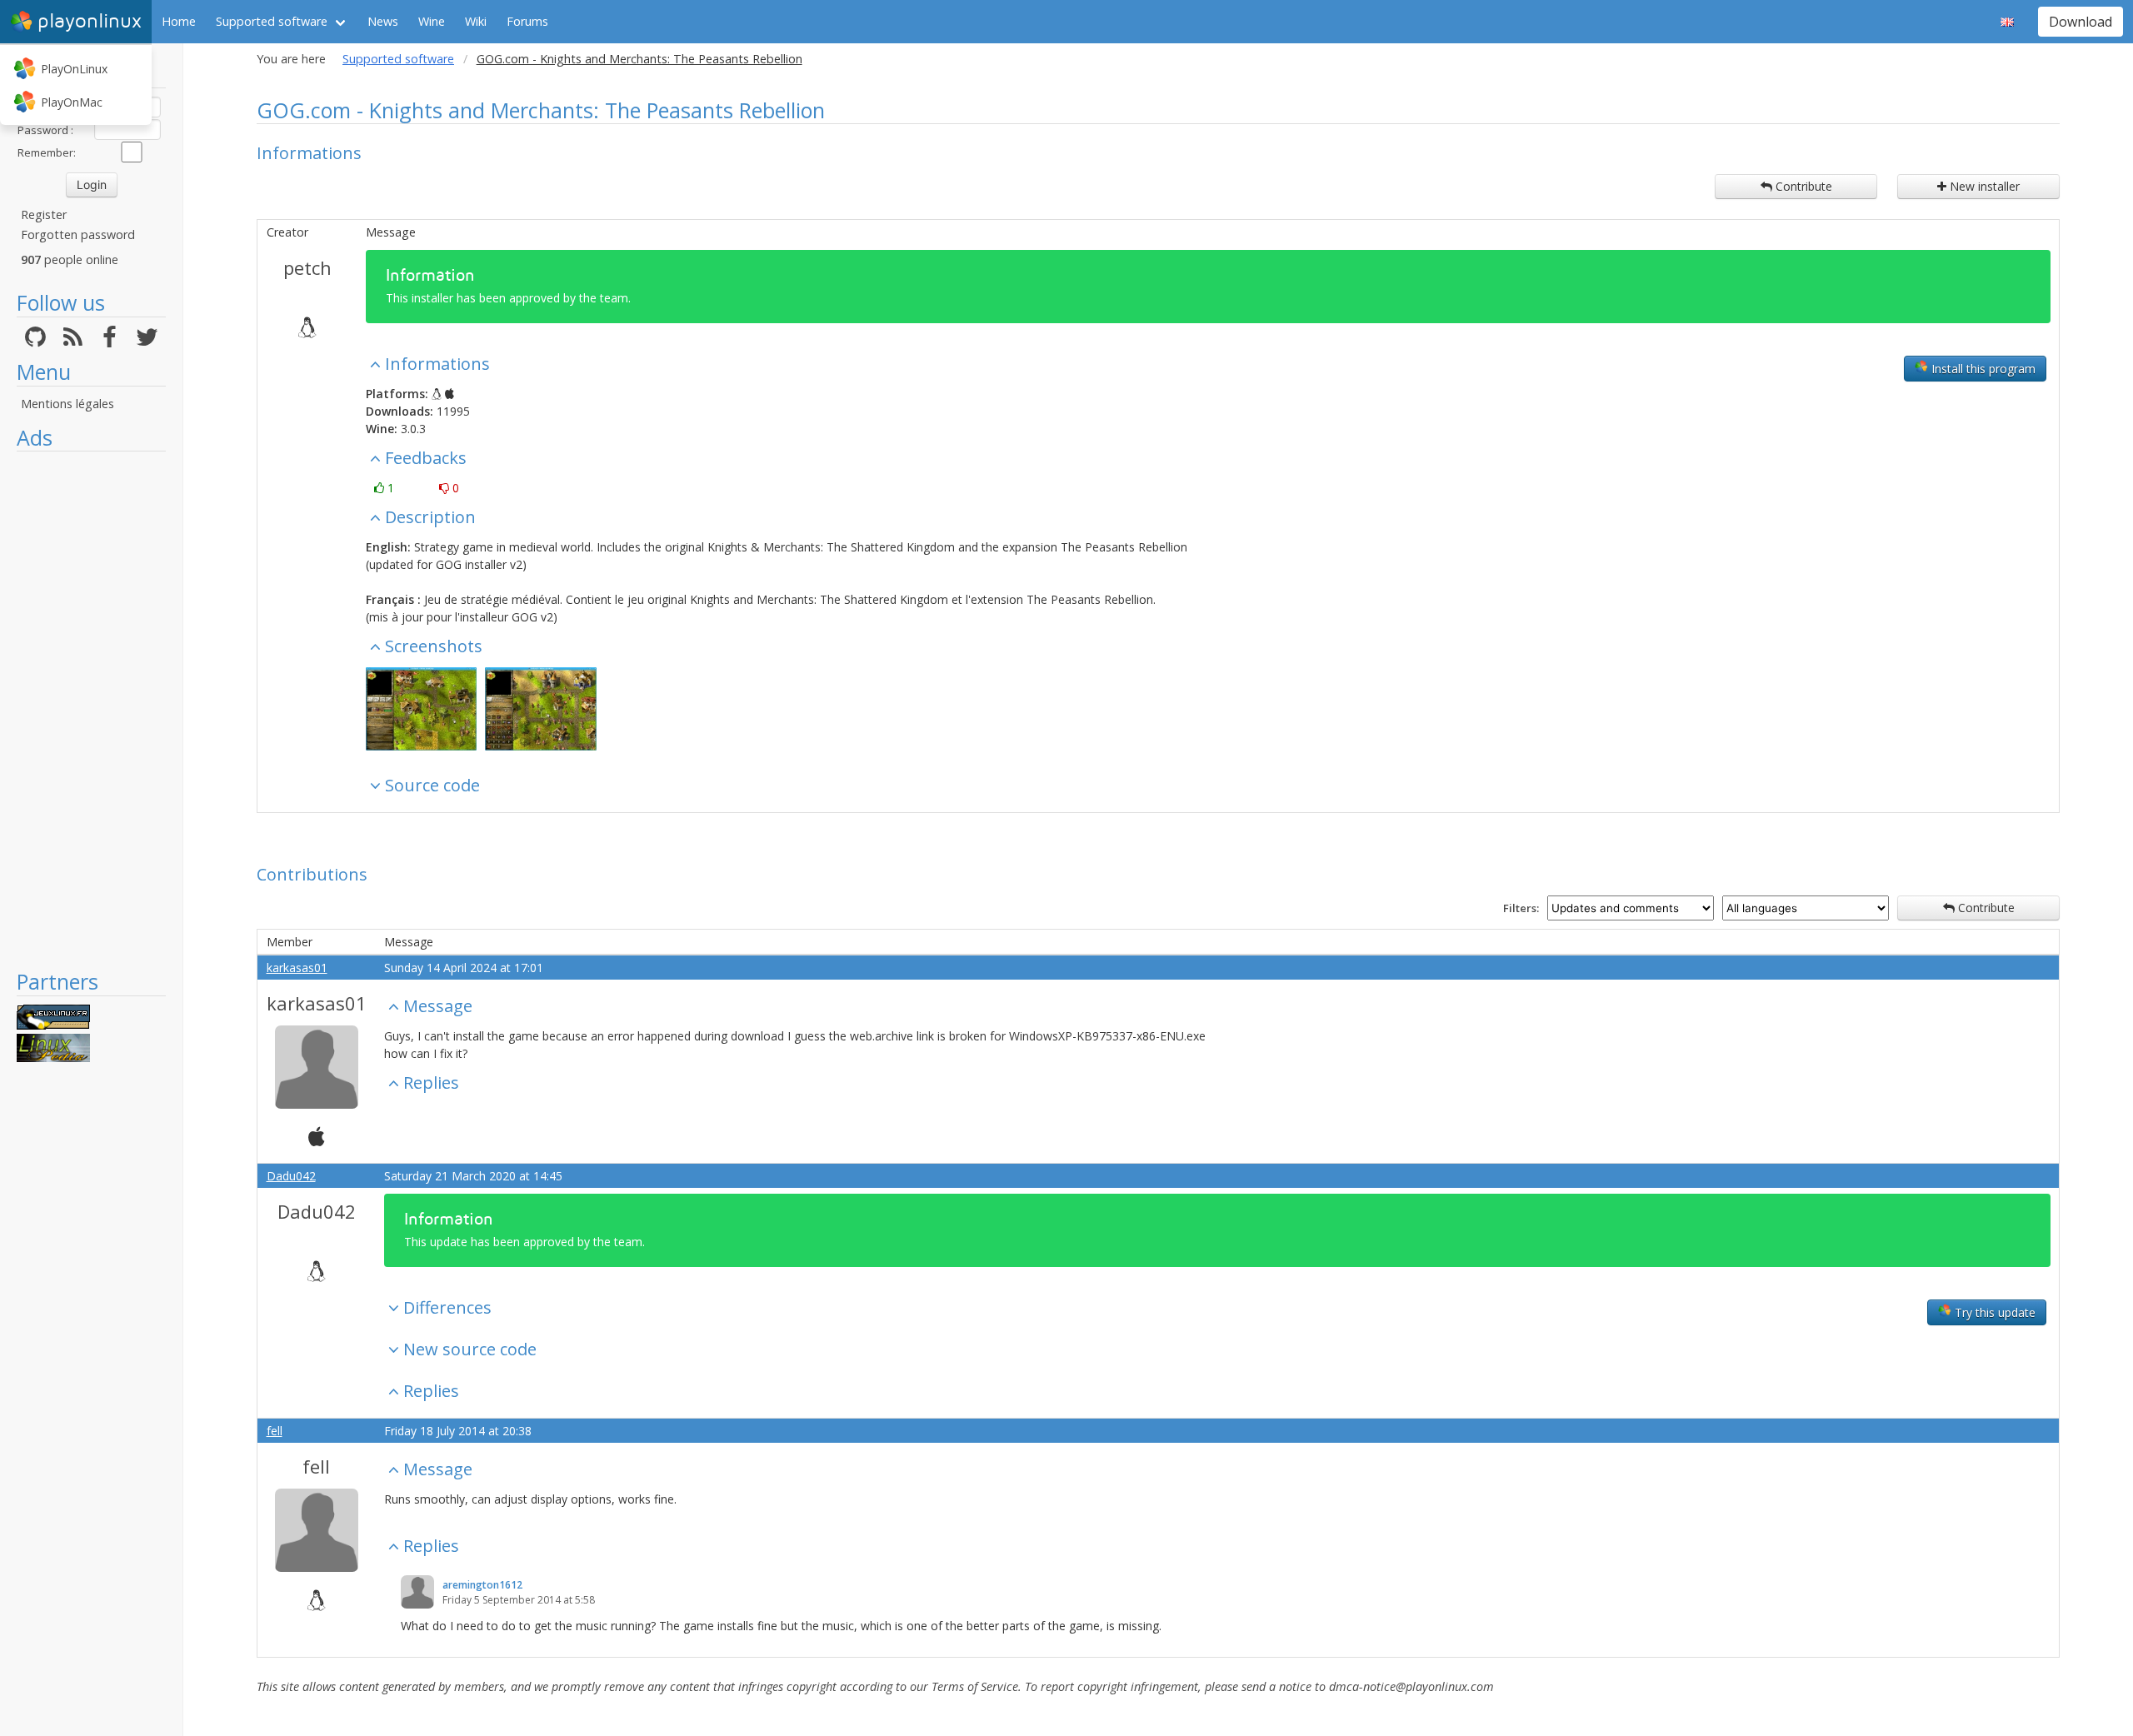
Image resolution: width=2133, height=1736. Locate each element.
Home (179, 21)
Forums (527, 21)
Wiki (476, 21)
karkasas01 (297, 968)
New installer (1983, 186)
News (383, 21)
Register (44, 215)
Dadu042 (291, 1176)
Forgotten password (78, 234)
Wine (432, 21)
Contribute (1802, 186)
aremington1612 (482, 1585)
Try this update (1993, 1312)
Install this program (1982, 369)
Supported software (272, 21)
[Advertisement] (91, 710)
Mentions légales (67, 404)
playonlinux (90, 21)
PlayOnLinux (74, 69)
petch (307, 267)
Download (2081, 22)
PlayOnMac (72, 102)
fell (275, 1431)
